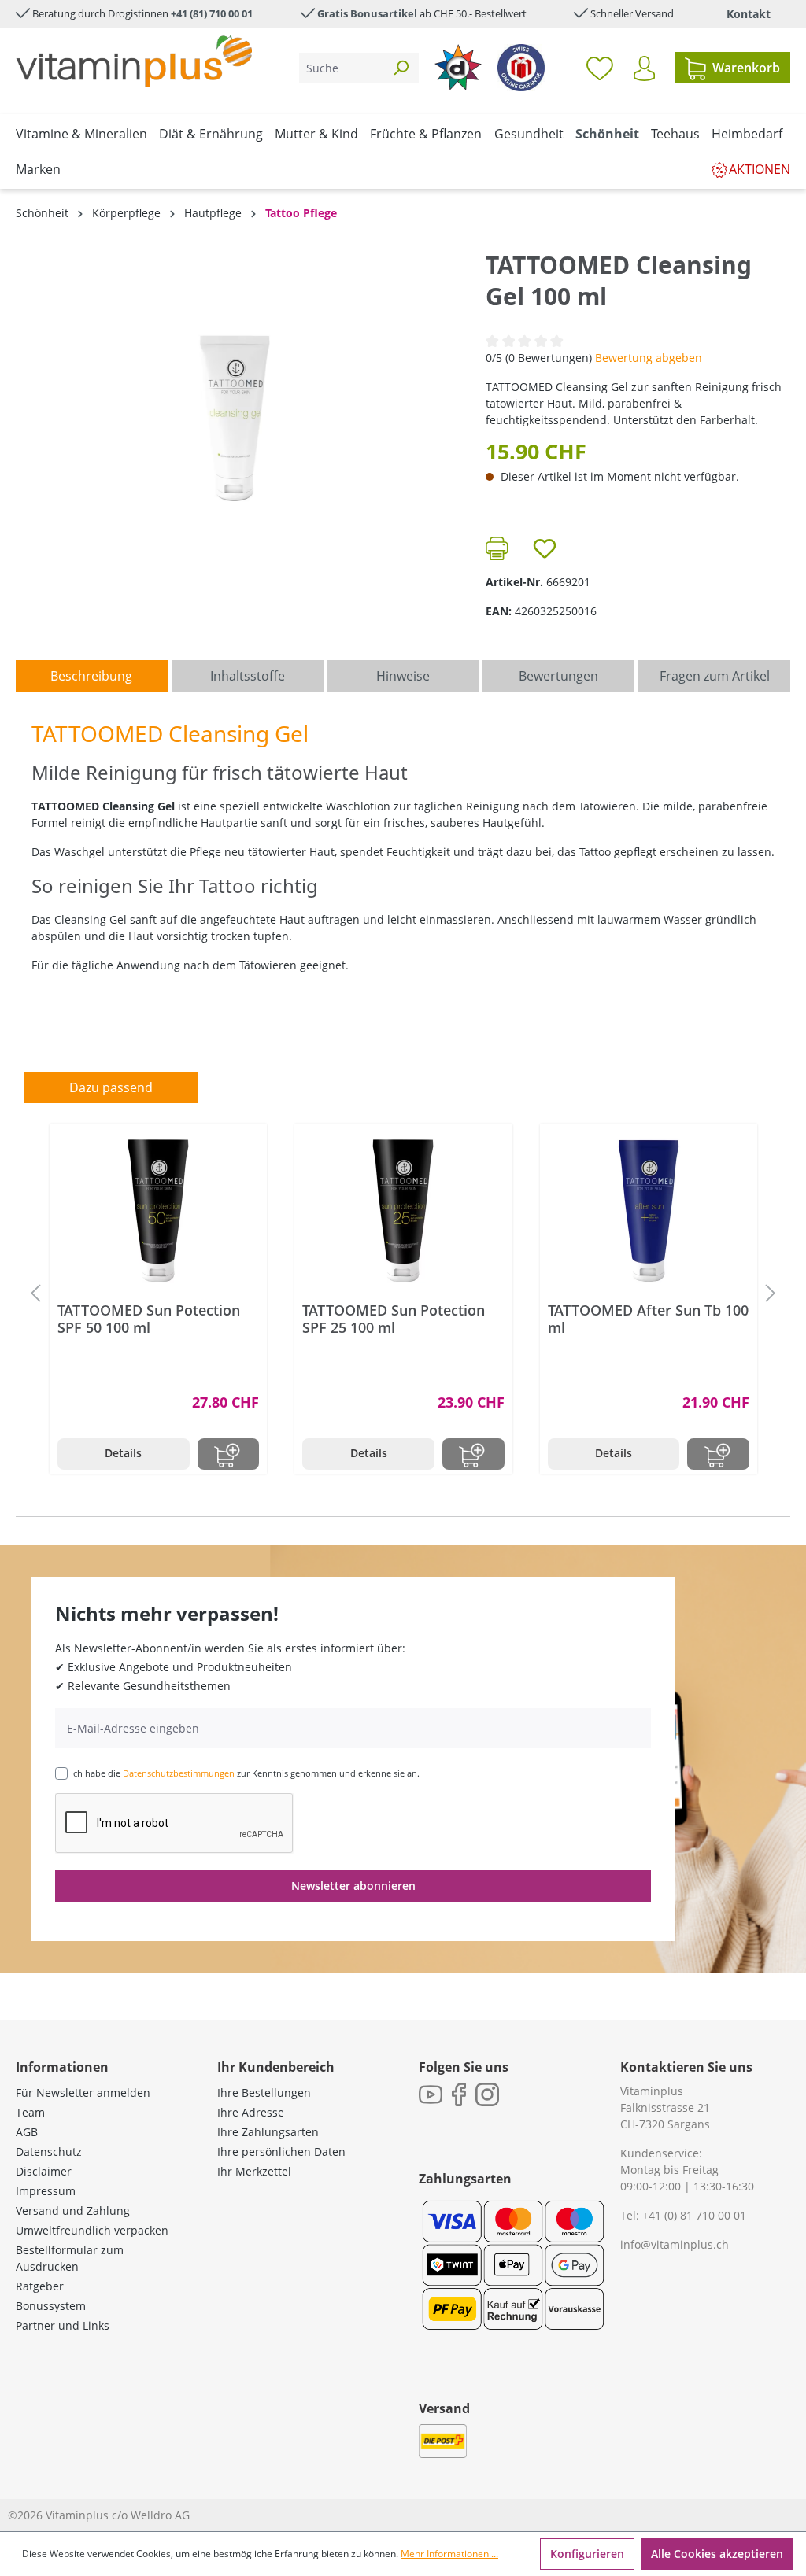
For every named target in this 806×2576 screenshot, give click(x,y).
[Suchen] (401, 68)
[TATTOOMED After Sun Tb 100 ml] (649, 1211)
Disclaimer (44, 2171)
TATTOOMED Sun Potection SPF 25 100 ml (394, 1319)
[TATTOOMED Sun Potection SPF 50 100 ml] (158, 1211)
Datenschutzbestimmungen (179, 1773)
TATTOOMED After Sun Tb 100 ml (648, 1319)
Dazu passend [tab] (111, 1087)
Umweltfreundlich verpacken (92, 2230)
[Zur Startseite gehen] (134, 61)
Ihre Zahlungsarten (268, 2132)
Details (123, 1453)
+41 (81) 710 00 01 (212, 13)
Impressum (46, 2191)
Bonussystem (51, 2306)
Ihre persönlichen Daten (281, 2152)
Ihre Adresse (251, 2112)
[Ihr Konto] (644, 68)
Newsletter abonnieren (353, 1886)
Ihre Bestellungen (264, 2093)
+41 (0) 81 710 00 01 (694, 2215)
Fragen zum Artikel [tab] (715, 676)
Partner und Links (63, 2325)
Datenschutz (49, 2152)
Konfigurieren (587, 2554)
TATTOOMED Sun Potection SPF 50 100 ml (149, 1319)
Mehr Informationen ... (449, 2554)
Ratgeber (40, 2286)
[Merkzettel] (600, 68)
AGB (27, 2132)
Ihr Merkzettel (254, 2171)
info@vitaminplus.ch (675, 2244)
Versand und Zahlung (73, 2211)
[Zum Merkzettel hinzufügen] (545, 548)
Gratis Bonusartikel (367, 13)
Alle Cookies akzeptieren (717, 2554)
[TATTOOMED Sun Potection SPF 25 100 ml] (403, 1211)
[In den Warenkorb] (229, 1454)
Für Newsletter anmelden (83, 2093)
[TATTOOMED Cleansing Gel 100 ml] (235, 419)
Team (30, 2112)
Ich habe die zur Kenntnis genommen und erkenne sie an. (245, 1773)
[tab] (92, 676)
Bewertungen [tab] (558, 676)
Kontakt (749, 14)
